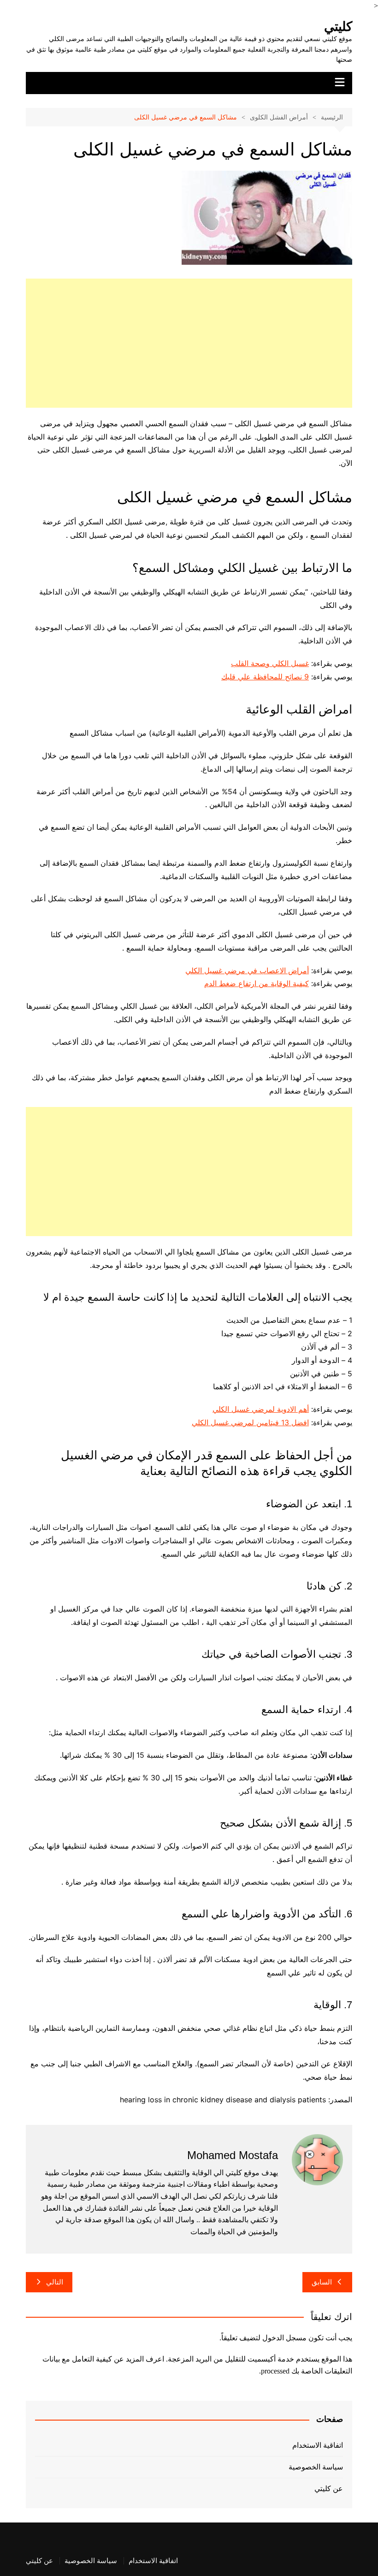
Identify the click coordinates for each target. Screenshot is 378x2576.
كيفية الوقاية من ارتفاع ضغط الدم (257, 983)
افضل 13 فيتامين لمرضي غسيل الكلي (250, 1422)
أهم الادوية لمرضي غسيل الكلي (261, 1409)
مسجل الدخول (284, 2338)
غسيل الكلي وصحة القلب (270, 663)
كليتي (338, 27)
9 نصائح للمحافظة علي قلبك (265, 677)
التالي (55, 2282)
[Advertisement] (189, 343)
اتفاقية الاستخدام (318, 2445)
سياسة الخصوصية (316, 2467)
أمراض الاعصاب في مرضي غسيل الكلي (247, 970)
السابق (322, 2282)
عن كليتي (329, 2489)
